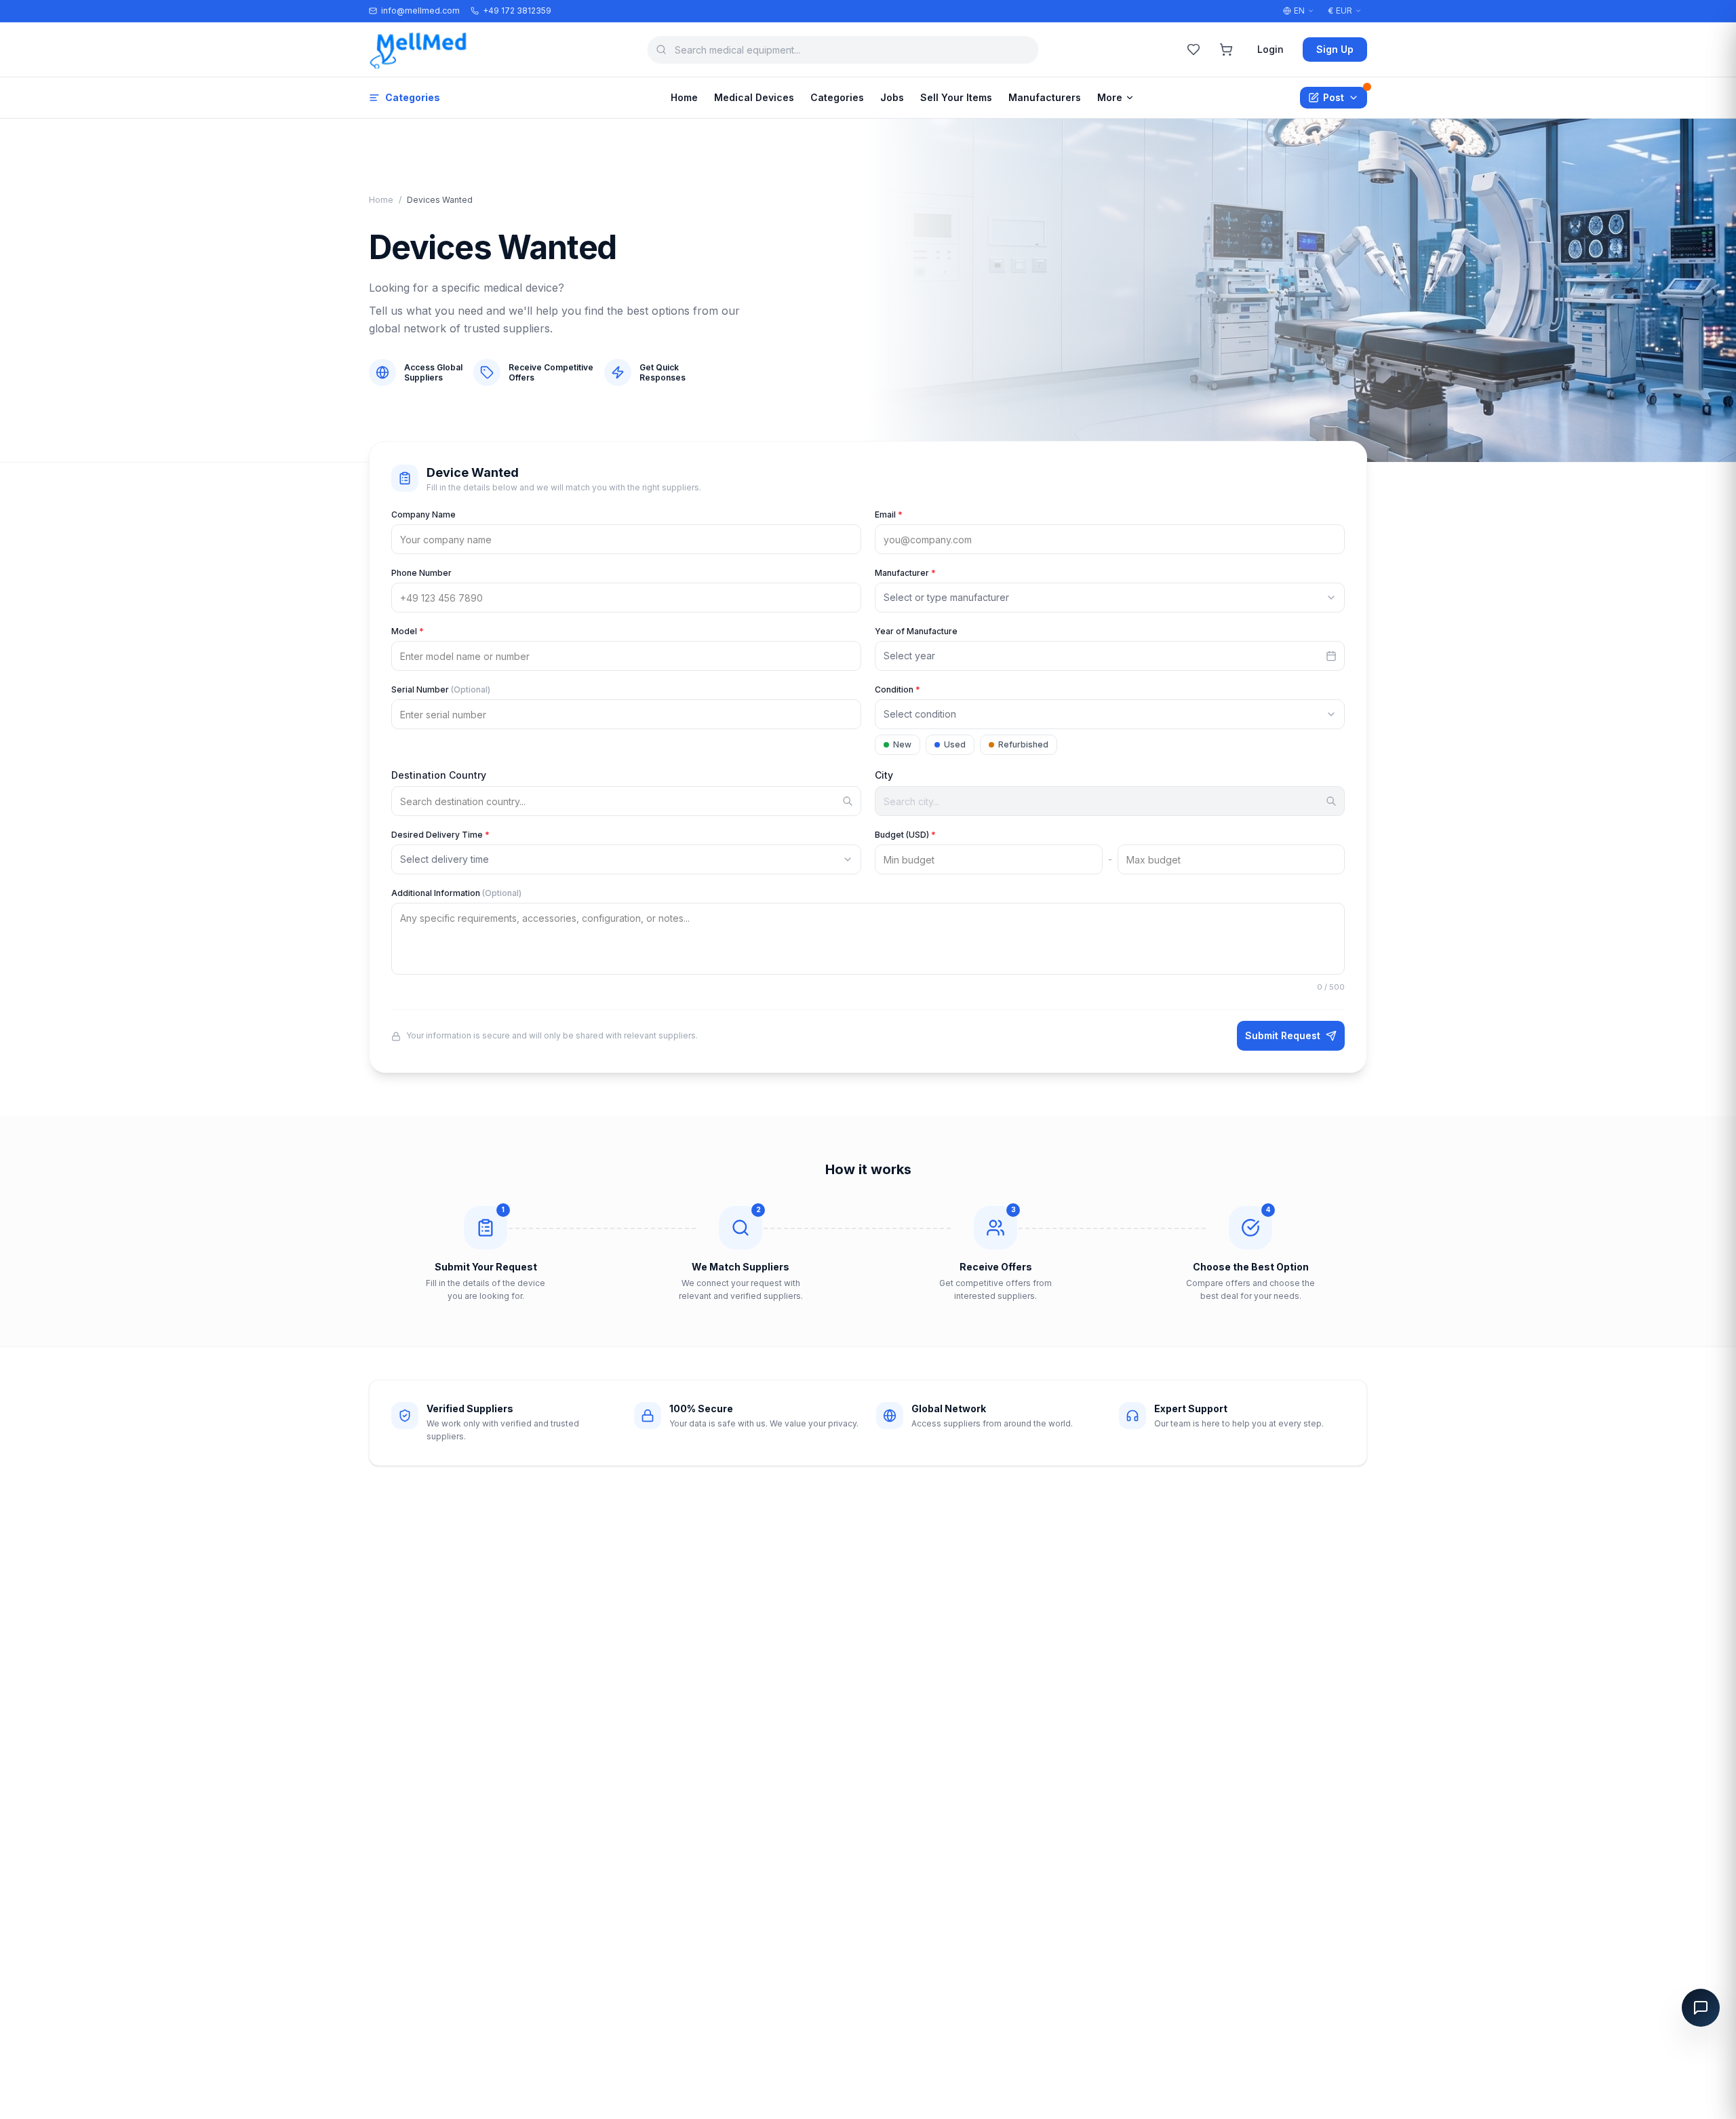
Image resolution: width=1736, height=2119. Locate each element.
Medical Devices (754, 97)
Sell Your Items (956, 97)
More (1110, 97)
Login (1270, 49)
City (884, 775)
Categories (413, 97)
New (902, 744)
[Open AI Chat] (1701, 2008)
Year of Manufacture (916, 631)
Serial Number (441, 689)
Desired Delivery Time (440, 835)
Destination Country (439, 775)
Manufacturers (1045, 97)
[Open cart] (1226, 50)
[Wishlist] (1193, 50)
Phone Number (421, 573)
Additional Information (456, 893)
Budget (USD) (905, 835)
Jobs (892, 97)
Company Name (423, 514)
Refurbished (1023, 744)
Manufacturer (905, 573)
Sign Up (1335, 49)
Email (889, 514)
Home (684, 97)
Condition (897, 689)
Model (408, 631)
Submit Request (1283, 1035)
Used (955, 744)
